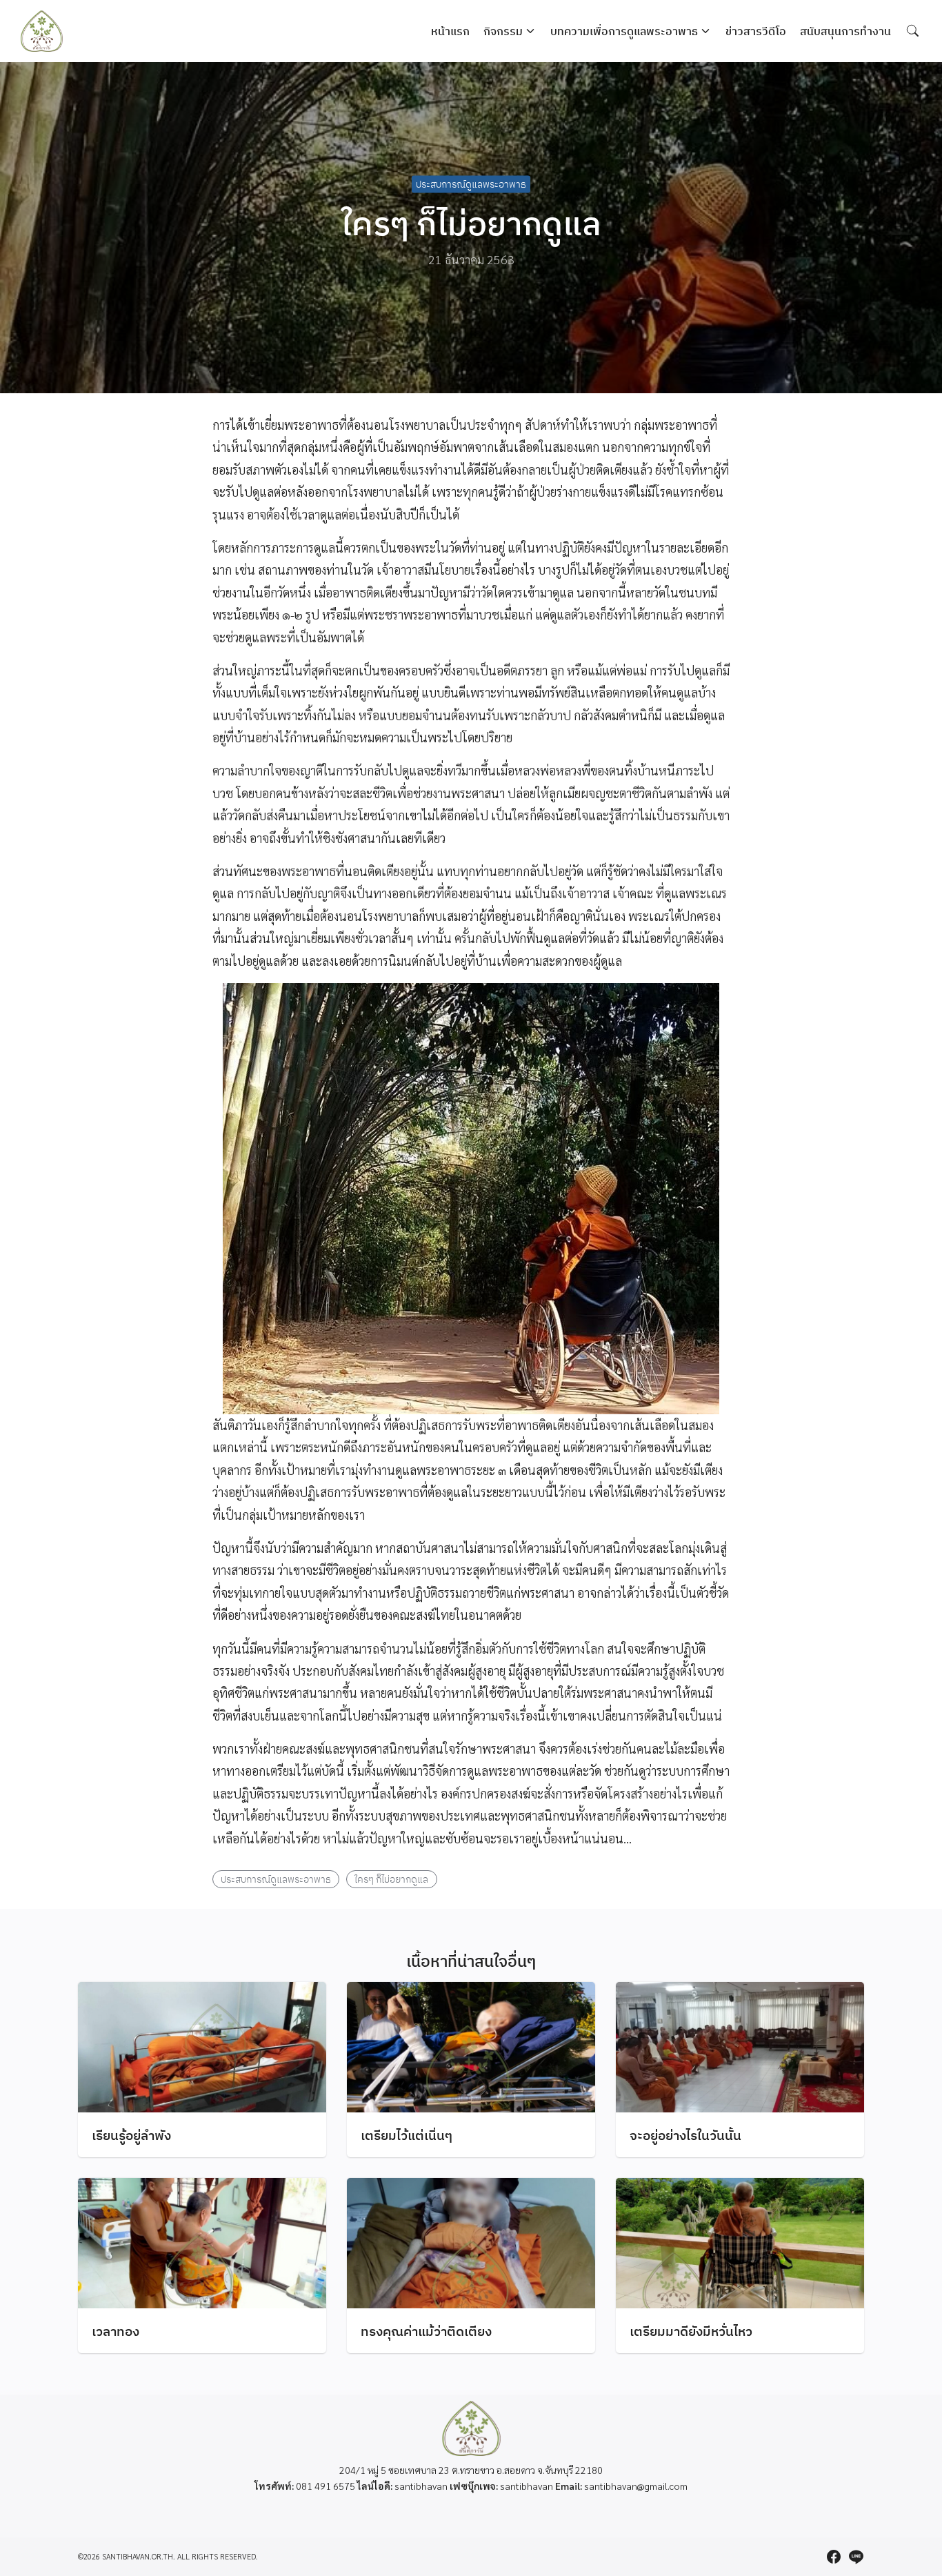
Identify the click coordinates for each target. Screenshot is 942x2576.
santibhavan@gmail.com (636, 2486)
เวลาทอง (116, 2331)
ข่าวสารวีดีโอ (756, 31)
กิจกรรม (503, 31)
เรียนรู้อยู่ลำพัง (131, 2135)
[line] (856, 2557)
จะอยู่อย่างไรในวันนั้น (685, 2135)
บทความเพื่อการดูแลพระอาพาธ (624, 31)
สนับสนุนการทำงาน (845, 31)
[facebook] (834, 2557)
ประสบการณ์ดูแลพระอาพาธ (471, 184)
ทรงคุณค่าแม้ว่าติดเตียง (426, 2331)
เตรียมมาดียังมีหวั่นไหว (691, 2331)
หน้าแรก (450, 31)
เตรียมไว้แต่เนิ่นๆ (407, 2135)
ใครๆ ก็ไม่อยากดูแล (391, 1879)
